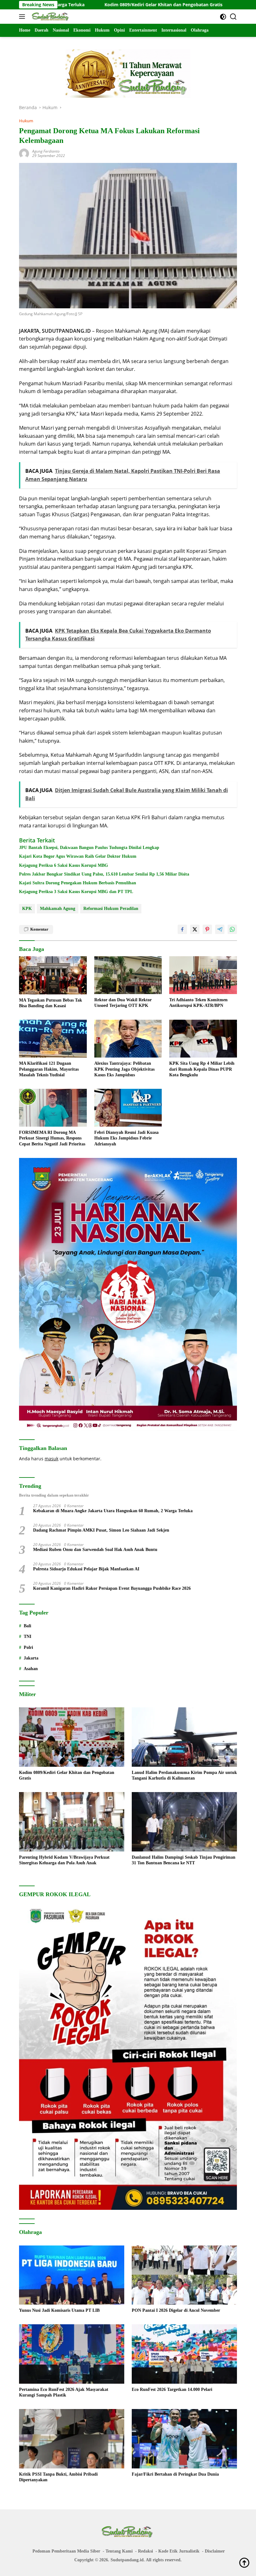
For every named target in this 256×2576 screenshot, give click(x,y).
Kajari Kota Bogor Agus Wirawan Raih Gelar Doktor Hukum (78, 856)
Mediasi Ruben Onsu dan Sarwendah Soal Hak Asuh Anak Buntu (95, 1550)
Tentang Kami (119, 2551)
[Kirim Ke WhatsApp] (232, 929)
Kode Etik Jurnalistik (179, 2551)
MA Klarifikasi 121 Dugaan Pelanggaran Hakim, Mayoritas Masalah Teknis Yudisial (49, 1069)
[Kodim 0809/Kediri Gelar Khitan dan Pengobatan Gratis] (72, 1737)
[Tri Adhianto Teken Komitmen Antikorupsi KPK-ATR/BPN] (203, 975)
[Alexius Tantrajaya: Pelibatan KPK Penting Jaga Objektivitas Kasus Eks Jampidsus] (128, 1039)
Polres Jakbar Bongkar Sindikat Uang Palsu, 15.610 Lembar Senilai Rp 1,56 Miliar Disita (104, 874)
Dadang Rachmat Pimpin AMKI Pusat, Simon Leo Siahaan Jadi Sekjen (101, 1530)
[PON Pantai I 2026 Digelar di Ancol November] (184, 2275)
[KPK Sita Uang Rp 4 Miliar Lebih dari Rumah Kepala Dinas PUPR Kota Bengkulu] (203, 1039)
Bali (27, 1626)
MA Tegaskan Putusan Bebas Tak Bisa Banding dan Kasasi (51, 1003)
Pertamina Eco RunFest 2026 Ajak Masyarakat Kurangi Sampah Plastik (64, 2392)
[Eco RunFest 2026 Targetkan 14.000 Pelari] (184, 2354)
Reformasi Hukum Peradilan (111, 909)
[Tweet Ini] (195, 929)
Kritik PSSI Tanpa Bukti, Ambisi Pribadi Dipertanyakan (58, 2477)
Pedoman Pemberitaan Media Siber (66, 2551)
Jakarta (31, 1658)
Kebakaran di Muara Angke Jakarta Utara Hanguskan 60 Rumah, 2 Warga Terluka (113, 1511)
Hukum (26, 121)
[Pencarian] (233, 17)
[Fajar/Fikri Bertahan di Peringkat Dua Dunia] (184, 2439)
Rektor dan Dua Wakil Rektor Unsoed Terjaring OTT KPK (123, 1003)
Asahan (31, 1669)
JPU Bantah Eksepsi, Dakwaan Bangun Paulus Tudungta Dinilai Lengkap (89, 848)
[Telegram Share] (220, 929)
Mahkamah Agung (58, 909)
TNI (27, 1637)
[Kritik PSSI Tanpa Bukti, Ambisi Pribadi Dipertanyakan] (72, 2439)
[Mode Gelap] (223, 17)
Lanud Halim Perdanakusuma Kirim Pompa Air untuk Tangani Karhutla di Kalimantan (184, 1775)
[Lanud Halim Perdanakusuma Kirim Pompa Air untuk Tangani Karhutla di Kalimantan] (184, 1737)
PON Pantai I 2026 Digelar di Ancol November (176, 2310)
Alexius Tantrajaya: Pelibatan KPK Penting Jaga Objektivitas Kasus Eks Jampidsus (124, 1069)
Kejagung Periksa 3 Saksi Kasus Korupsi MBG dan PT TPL (76, 892)
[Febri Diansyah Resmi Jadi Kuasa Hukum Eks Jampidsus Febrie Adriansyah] (128, 1108)
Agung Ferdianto (46, 151)
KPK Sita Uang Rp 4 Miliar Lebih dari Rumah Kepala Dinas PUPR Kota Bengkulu (202, 1069)
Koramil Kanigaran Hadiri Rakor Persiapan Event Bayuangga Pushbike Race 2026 (112, 1588)
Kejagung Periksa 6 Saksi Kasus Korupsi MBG (64, 865)
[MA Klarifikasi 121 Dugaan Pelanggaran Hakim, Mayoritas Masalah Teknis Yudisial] (53, 1039)
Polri (28, 1647)
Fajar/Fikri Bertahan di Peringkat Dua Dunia (175, 2474)
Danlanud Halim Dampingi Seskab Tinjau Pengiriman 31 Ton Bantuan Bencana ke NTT (184, 1860)
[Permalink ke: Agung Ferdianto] (24, 153)
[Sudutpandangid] (50, 17)
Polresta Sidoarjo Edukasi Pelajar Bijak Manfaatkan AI (86, 1569)
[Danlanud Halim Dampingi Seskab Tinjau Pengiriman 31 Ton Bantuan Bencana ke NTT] (184, 1822)
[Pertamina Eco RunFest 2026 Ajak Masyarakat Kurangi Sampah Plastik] (72, 2354)
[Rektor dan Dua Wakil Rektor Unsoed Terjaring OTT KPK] (128, 975)
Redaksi (145, 2551)
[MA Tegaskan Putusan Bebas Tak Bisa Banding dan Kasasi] (53, 975)
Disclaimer (215, 2551)
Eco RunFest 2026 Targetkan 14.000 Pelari (172, 2389)
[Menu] (23, 17)
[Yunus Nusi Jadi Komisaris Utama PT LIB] (72, 2275)
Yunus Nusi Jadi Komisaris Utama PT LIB (59, 2310)
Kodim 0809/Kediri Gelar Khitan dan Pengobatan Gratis (76, 5)
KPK (27, 909)
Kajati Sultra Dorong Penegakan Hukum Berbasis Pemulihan (78, 883)
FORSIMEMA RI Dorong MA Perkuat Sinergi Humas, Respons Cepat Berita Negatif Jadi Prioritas (52, 1138)
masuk (52, 1459)
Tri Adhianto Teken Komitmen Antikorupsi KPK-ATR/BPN (198, 1003)
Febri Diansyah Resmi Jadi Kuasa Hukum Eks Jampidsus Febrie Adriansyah (126, 1138)
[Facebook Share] (182, 929)
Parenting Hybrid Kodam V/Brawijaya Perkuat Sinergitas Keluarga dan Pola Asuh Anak (64, 1860)
